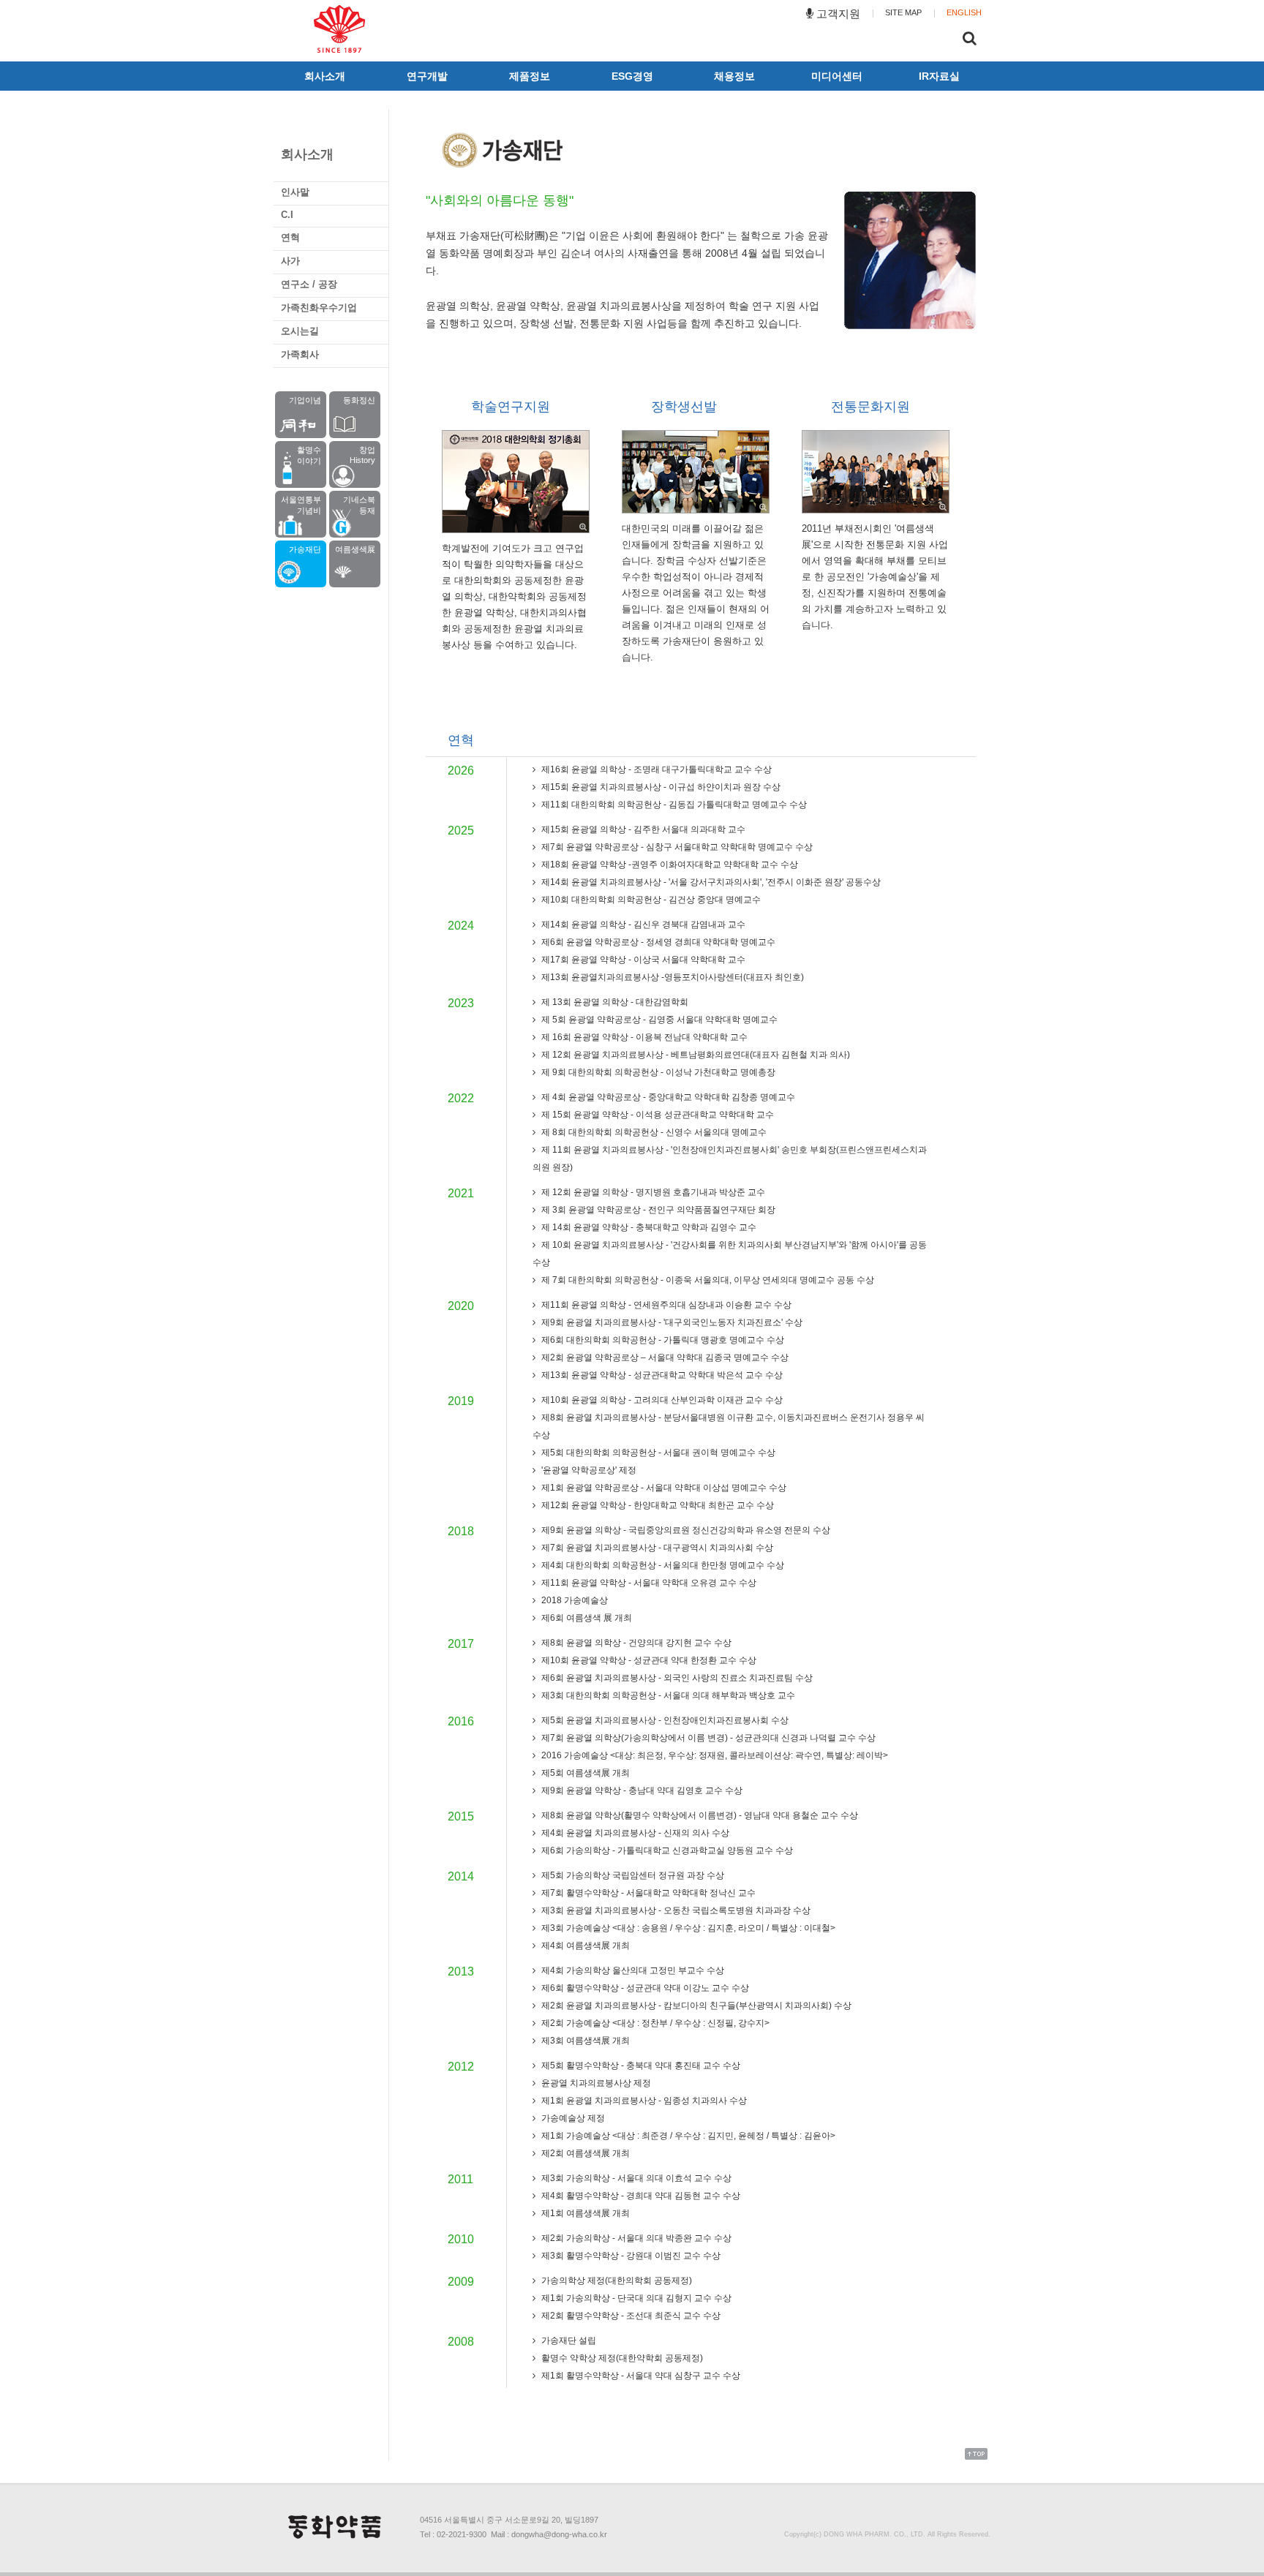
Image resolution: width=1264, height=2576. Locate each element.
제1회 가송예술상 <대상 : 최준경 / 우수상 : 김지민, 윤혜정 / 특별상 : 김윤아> (687, 2136)
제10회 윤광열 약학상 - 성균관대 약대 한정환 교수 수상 (648, 1660)
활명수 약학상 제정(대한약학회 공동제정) (621, 2358)
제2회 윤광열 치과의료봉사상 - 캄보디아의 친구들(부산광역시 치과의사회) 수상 (695, 2006)
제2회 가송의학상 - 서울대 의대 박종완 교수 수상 (635, 2238)
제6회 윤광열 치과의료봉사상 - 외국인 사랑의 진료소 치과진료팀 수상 (676, 1678)
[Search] (970, 40)
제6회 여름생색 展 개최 (586, 1618)
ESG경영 (632, 76)
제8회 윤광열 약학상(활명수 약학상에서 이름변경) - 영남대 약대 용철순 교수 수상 (699, 1815)
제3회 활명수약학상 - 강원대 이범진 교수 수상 (630, 2256)
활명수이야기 (309, 455)
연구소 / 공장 (309, 284)
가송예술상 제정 (572, 2118)
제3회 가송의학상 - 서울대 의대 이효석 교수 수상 (635, 2178)
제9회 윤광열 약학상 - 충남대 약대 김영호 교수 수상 (641, 1790)
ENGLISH (964, 12)
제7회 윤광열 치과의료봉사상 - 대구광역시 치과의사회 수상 (656, 1548)
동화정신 (359, 400)
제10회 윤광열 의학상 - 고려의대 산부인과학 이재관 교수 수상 (661, 1400)
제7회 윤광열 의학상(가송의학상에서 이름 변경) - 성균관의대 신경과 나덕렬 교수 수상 (707, 1738)
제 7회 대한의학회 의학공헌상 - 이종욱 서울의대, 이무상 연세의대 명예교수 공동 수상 (707, 1280)
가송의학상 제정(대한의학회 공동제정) (616, 2281)
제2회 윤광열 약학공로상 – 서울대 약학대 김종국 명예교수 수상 (664, 1357)
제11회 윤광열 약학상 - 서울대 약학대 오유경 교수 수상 (648, 1583)
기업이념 (305, 400)
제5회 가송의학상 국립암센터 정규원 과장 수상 (632, 1875)
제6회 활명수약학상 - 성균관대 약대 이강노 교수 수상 (644, 1988)
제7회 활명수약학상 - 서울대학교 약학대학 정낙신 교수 (647, 1893)
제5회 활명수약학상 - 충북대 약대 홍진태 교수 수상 (640, 2065)
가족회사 (300, 354)
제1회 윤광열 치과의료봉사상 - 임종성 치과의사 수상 (643, 2101)
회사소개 (325, 76)
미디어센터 (837, 76)
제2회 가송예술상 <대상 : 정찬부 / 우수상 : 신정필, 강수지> (654, 2023)
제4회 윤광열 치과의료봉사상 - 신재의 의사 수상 (634, 1833)
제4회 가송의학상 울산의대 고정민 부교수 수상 (632, 1970)
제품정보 (530, 76)
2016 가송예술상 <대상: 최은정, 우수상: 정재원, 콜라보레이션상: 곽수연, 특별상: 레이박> (714, 1755)
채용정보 (734, 76)
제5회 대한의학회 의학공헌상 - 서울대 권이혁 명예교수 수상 (657, 1453)
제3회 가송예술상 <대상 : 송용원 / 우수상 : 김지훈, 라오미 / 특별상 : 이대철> (687, 1928)
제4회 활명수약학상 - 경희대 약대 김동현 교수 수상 (640, 2196)
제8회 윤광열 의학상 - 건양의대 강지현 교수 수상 (635, 1643)
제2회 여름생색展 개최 (584, 2153)
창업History (362, 455)
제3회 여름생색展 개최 (584, 2041)
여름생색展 (355, 549)
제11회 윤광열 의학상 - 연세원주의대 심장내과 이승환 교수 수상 (665, 1305)
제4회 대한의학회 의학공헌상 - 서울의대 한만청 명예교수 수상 (662, 1565)
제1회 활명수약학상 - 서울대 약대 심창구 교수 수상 (640, 2376)
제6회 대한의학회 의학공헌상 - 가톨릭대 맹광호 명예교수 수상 (662, 1340)
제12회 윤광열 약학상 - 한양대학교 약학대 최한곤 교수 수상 (657, 1505)
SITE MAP (903, 12)
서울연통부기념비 (301, 505)
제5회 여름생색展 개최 (584, 1773)
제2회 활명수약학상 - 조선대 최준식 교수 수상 (630, 2316)
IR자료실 (939, 76)
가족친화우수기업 (319, 308)
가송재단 (305, 549)
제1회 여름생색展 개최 (584, 2213)
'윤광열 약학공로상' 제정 (588, 1470)
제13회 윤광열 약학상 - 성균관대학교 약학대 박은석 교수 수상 (661, 1375)
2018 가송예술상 (573, 1600)
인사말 (295, 192)
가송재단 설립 (568, 2340)
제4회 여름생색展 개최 (584, 1946)
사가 (290, 261)
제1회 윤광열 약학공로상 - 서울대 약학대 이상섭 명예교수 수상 (663, 1488)
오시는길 (300, 331)
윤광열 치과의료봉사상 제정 (595, 2083)
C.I (287, 215)
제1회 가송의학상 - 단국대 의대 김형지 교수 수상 (635, 2298)
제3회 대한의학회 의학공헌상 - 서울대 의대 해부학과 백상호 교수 (667, 1695)
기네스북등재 (359, 505)
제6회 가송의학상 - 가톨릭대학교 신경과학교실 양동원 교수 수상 (666, 1850)
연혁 (290, 237)
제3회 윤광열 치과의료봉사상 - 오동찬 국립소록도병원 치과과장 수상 (675, 1910)
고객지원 (837, 14)
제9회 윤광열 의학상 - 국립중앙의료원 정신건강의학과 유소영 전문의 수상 (685, 1530)
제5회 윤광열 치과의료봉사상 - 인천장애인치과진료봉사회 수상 (664, 1720)
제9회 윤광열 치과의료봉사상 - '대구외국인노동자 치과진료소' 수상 (671, 1322)
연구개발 (427, 76)
